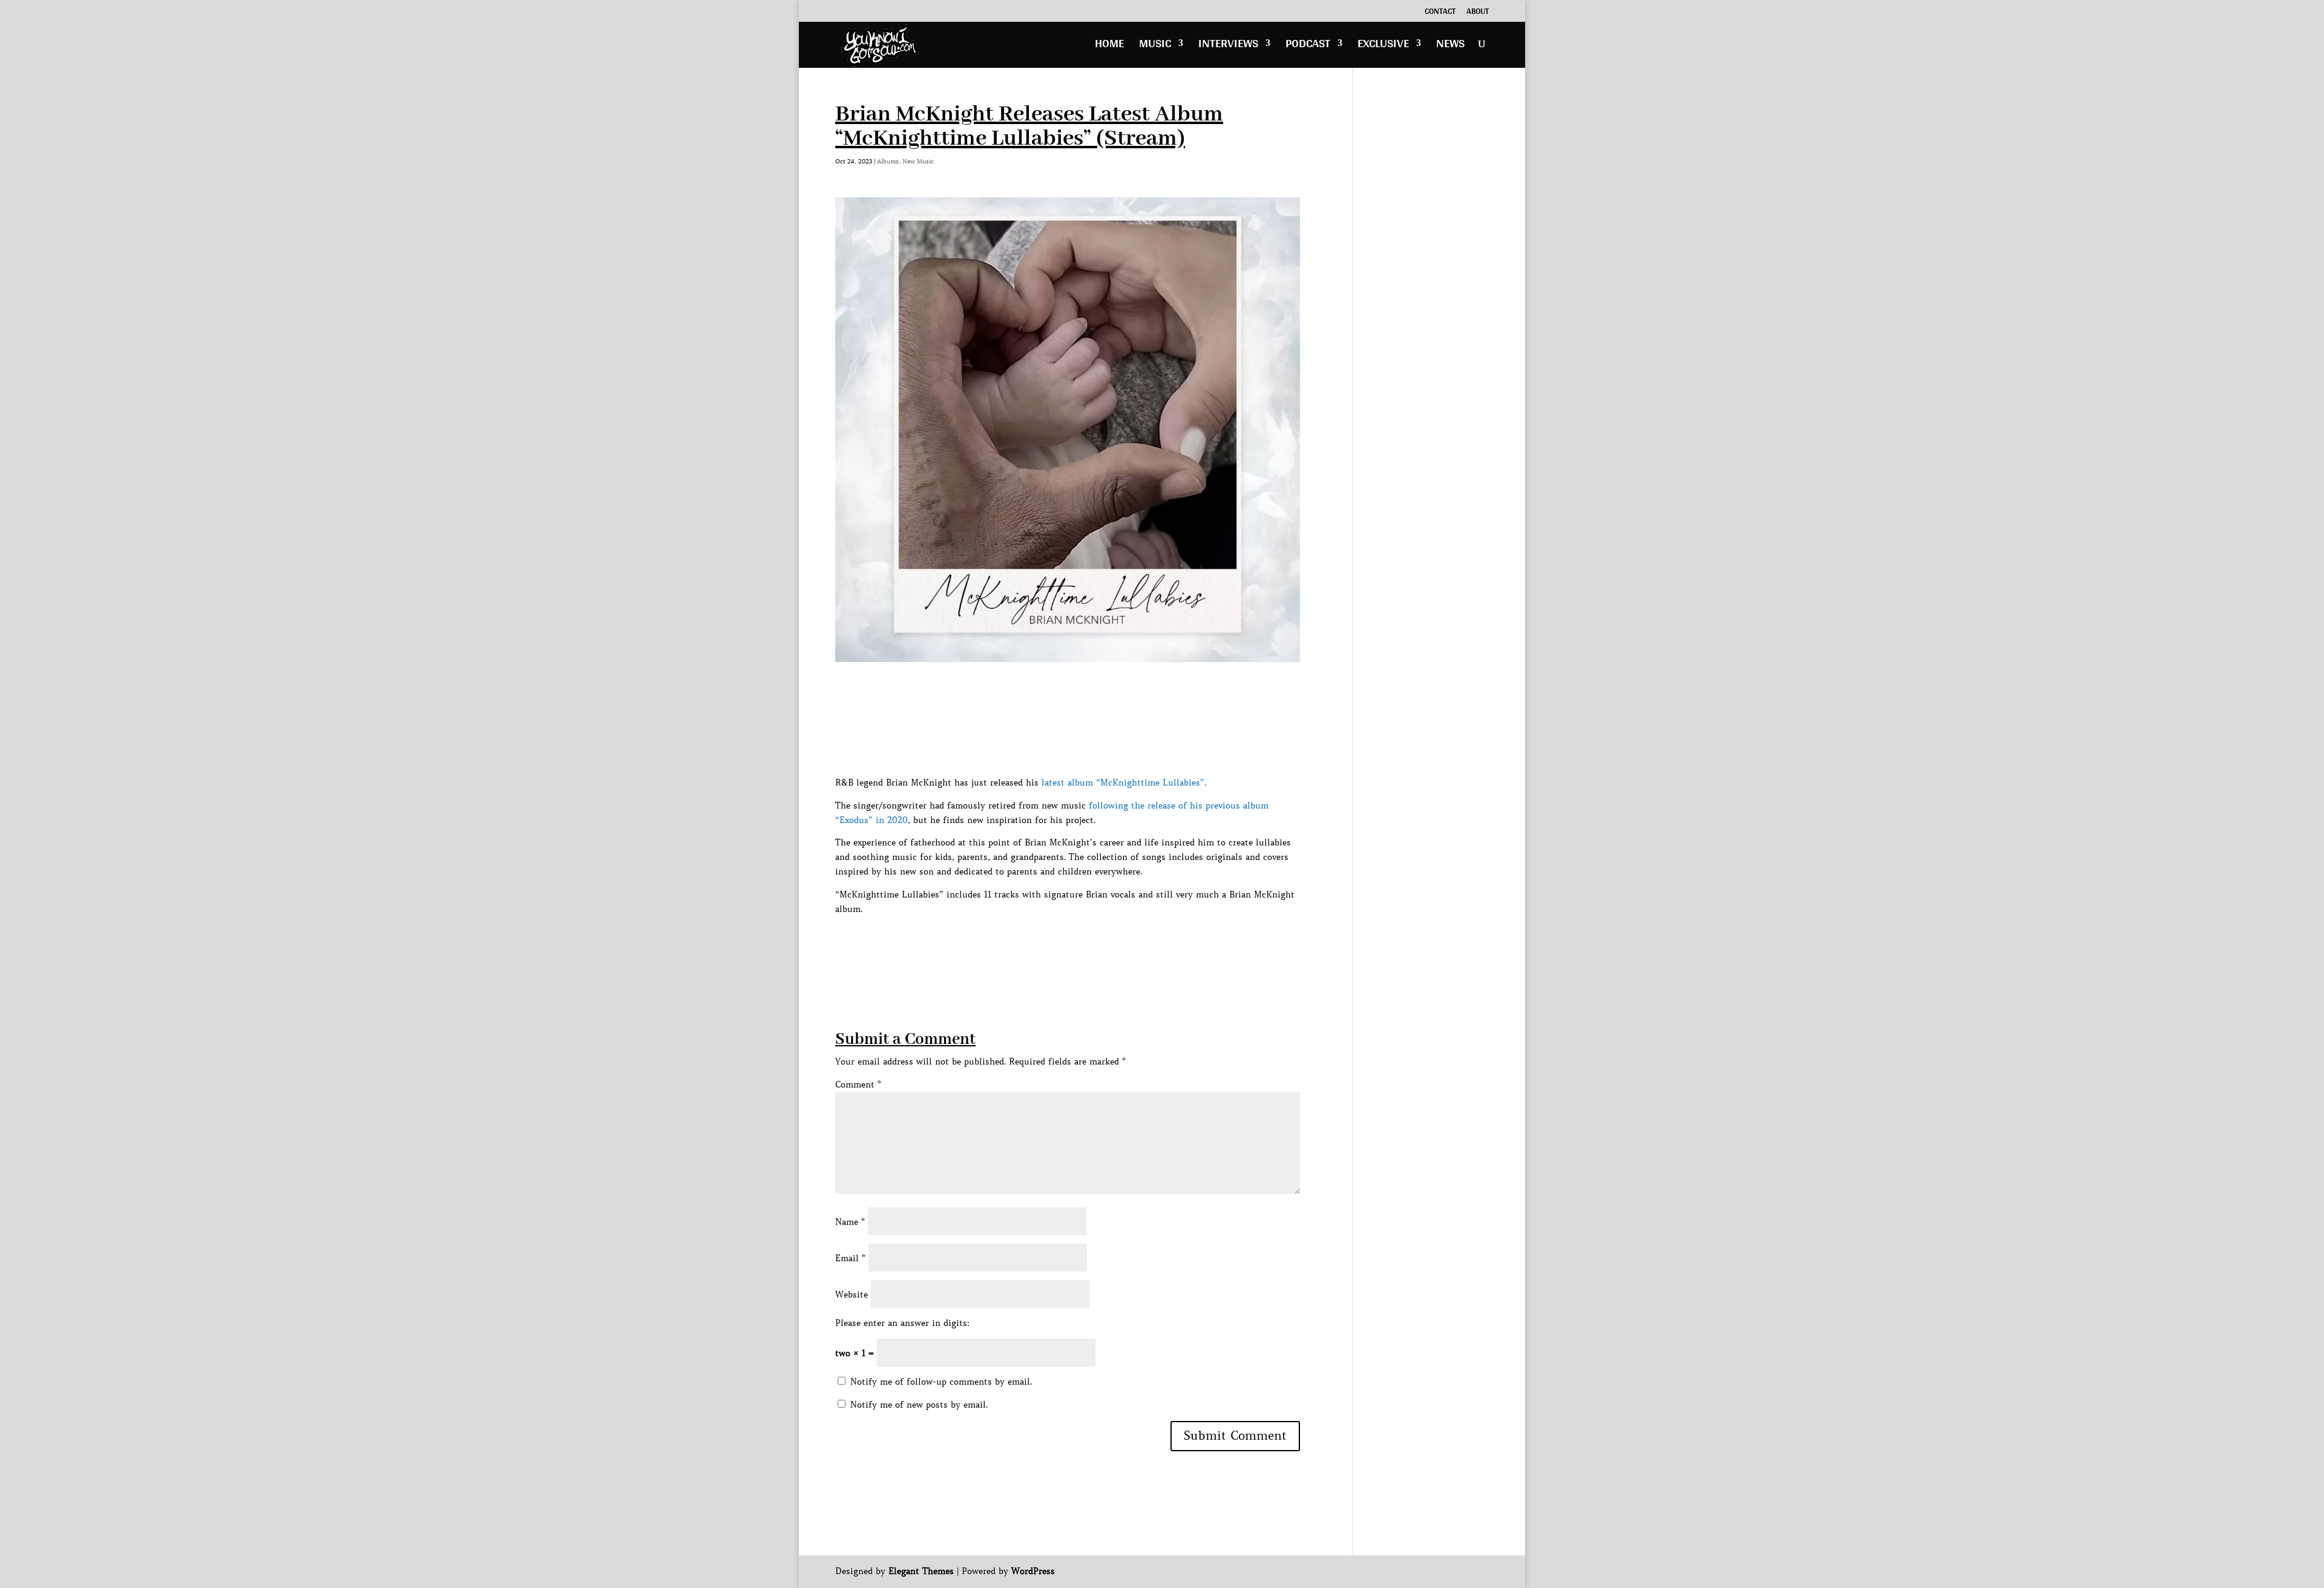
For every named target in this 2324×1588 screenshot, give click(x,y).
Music (1155, 46)
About (1478, 13)
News (1450, 46)
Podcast (1308, 46)
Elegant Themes (921, 1571)
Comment (858, 1084)
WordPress (1033, 1571)
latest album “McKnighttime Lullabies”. (1124, 783)
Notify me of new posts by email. (919, 1405)
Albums (888, 161)
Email (850, 1258)
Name (850, 1222)
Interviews (1228, 46)
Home (1109, 46)
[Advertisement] (1055, 943)
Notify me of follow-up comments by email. (941, 1382)
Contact (1440, 13)
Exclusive (1383, 46)
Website (852, 1294)
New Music (918, 161)
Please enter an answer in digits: (902, 1323)
